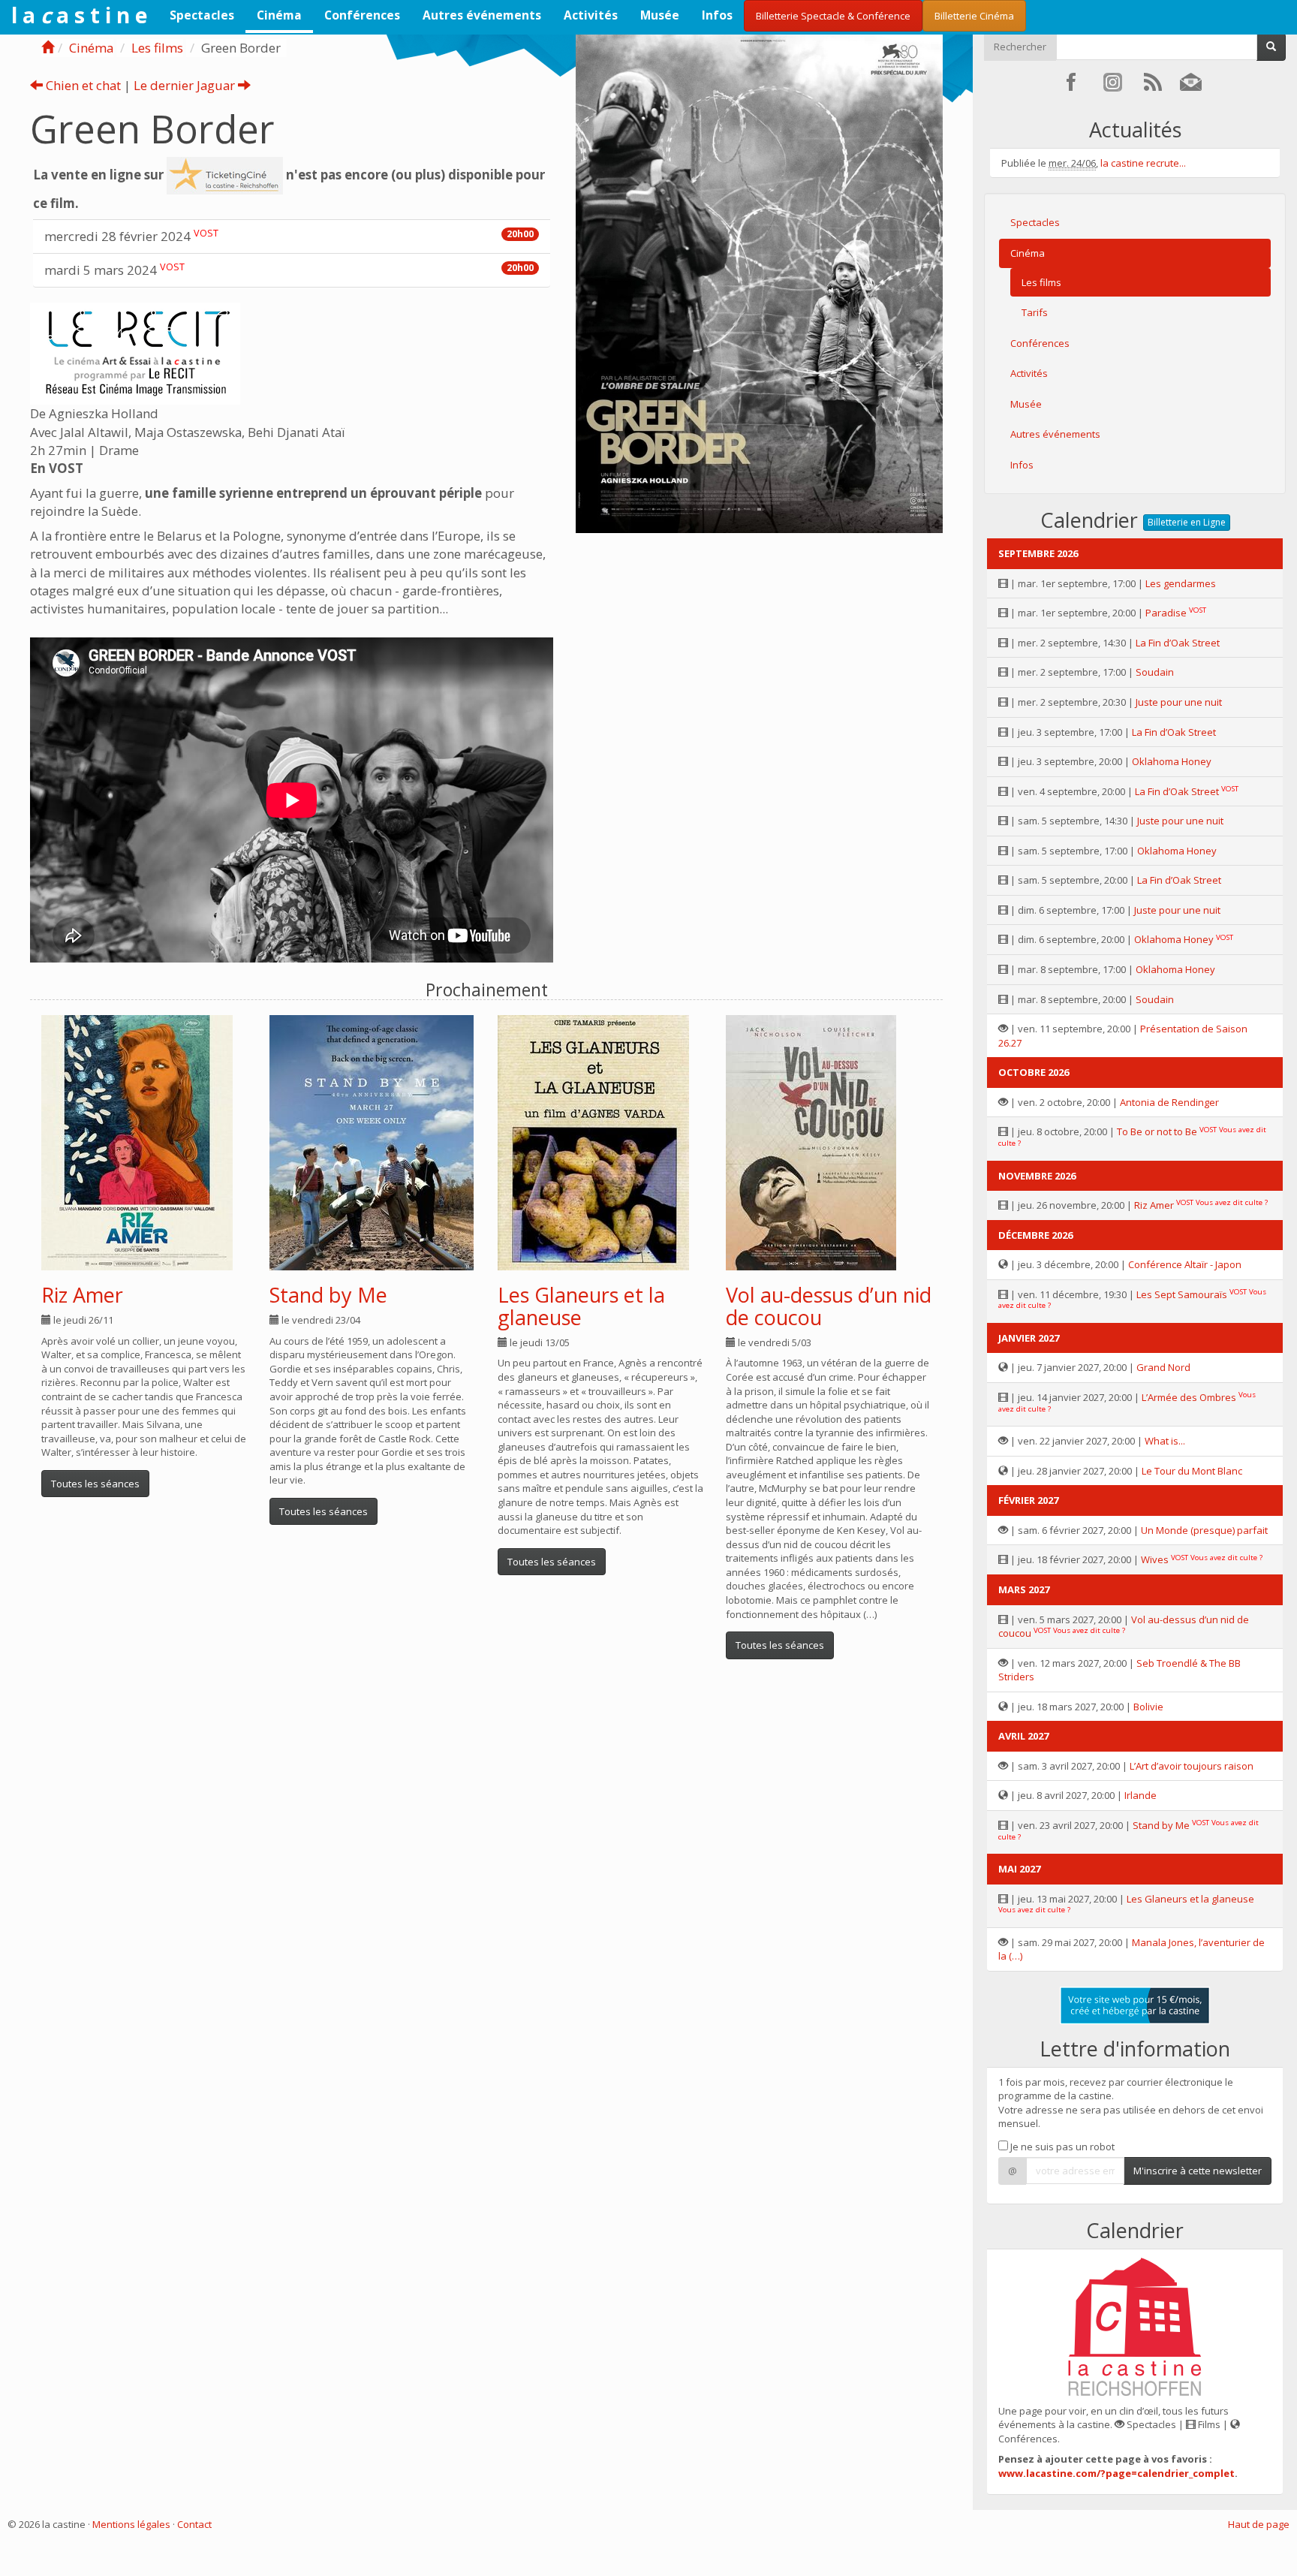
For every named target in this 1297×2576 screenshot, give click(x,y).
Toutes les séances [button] (95, 1484)
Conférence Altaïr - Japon (1185, 1264)
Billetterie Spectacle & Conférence (833, 16)
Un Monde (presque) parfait (1204, 1530)
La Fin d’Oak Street (1178, 643)
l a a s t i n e (79, 15)
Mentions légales (131, 2524)
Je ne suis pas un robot (1061, 2147)
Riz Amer (82, 1295)
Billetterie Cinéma (974, 16)
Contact (194, 2524)
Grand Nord (1163, 1367)
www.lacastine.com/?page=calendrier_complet (1116, 2473)
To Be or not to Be (1157, 1131)
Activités (591, 15)
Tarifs (1035, 312)
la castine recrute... (1143, 163)
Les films (157, 48)
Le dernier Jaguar (186, 85)
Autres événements (482, 15)
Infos (717, 15)
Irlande (1141, 1795)
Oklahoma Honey (1172, 761)
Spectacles (202, 15)
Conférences (362, 15)
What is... (1165, 1441)
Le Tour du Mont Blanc (1192, 1471)
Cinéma (279, 15)
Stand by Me (328, 1295)
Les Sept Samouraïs (1182, 1294)
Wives (1155, 1559)
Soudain (1155, 672)
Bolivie (1148, 1707)
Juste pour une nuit (1179, 702)
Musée (660, 15)
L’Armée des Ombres (1189, 1397)
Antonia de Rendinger (1169, 1102)
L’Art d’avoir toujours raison (1192, 1766)
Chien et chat (82, 85)
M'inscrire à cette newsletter (1198, 2171)
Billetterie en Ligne (1187, 522)
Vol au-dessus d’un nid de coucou (829, 1306)
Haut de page (1259, 2524)
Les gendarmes (1181, 583)
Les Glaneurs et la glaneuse (581, 1306)
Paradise (1166, 613)
